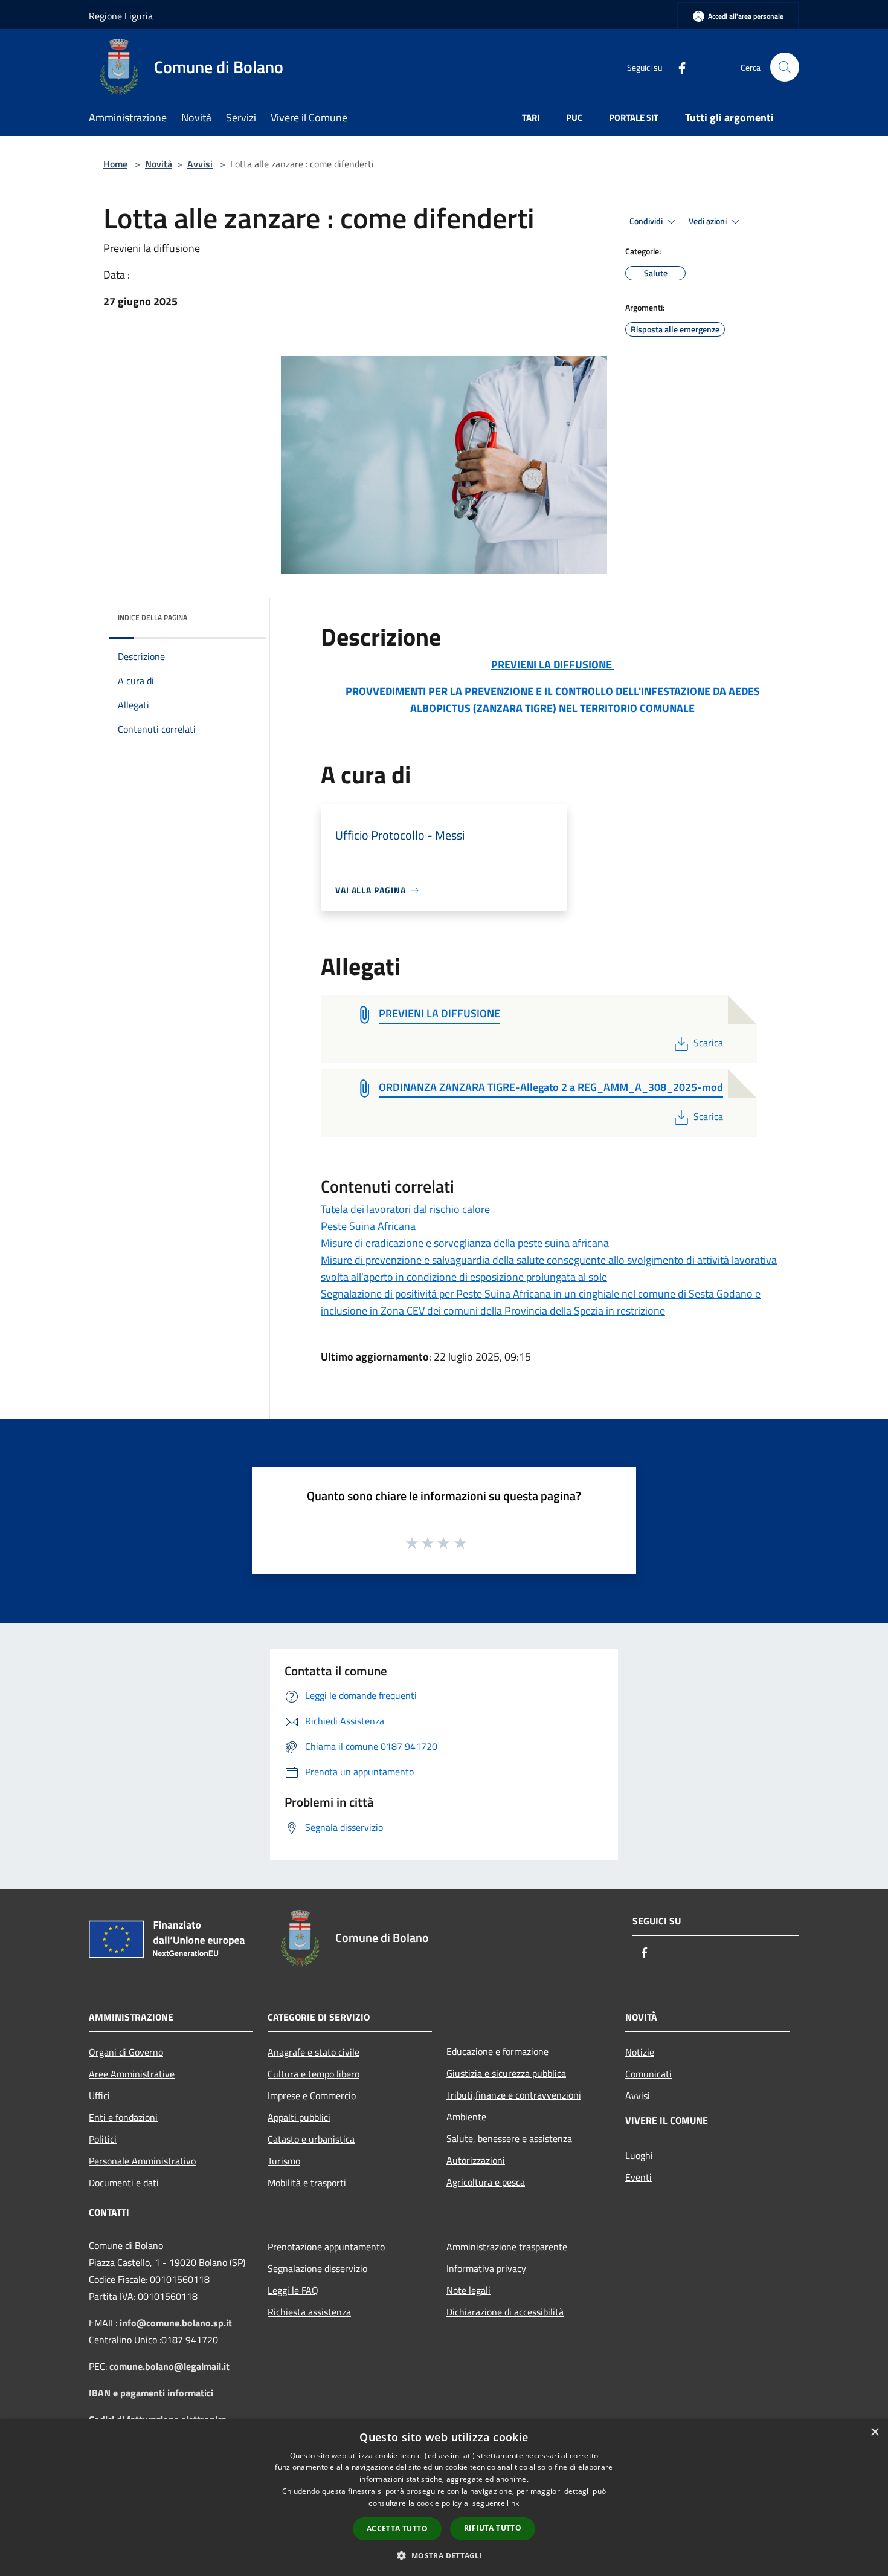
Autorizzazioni (476, 2160)
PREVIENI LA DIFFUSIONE (553, 665)
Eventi (639, 2177)
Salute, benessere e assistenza (509, 2138)
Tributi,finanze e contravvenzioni (514, 2095)
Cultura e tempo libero (314, 2074)
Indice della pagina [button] (153, 617)
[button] (444, 2555)
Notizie (640, 2052)
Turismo (284, 2161)
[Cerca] (785, 67)
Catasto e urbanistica (311, 2139)
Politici (103, 2139)
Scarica (708, 1043)
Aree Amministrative (132, 2074)
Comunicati (648, 2074)
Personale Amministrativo (142, 2161)
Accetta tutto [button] (397, 2529)
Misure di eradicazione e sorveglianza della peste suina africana (465, 1243)
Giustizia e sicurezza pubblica (506, 2073)
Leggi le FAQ (293, 2290)
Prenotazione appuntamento (326, 2247)
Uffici (99, 2095)
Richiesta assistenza (309, 2312)
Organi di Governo (126, 2052)
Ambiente (466, 2117)
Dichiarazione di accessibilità (505, 2312)
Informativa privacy (486, 2268)
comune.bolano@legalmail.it (169, 2366)
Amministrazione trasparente (507, 2247)
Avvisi (200, 164)
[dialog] (444, 2498)
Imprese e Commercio (312, 2095)
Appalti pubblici (299, 2117)
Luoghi (639, 2155)
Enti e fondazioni (123, 2117)
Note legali (468, 2290)
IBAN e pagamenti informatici (151, 2393)
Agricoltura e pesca (486, 2182)
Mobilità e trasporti (307, 2183)
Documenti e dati (124, 2183)
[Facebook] (677, 67)
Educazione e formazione (497, 2051)
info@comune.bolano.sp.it (176, 2323)
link (513, 2503)
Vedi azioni (709, 221)
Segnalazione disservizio (317, 2268)
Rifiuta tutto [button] (493, 2528)
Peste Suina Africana (368, 1226)
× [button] (874, 2432)
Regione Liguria (121, 16)
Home (115, 164)
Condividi (647, 221)
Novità (159, 164)
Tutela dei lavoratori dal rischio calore (405, 1209)
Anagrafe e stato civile (314, 2052)
